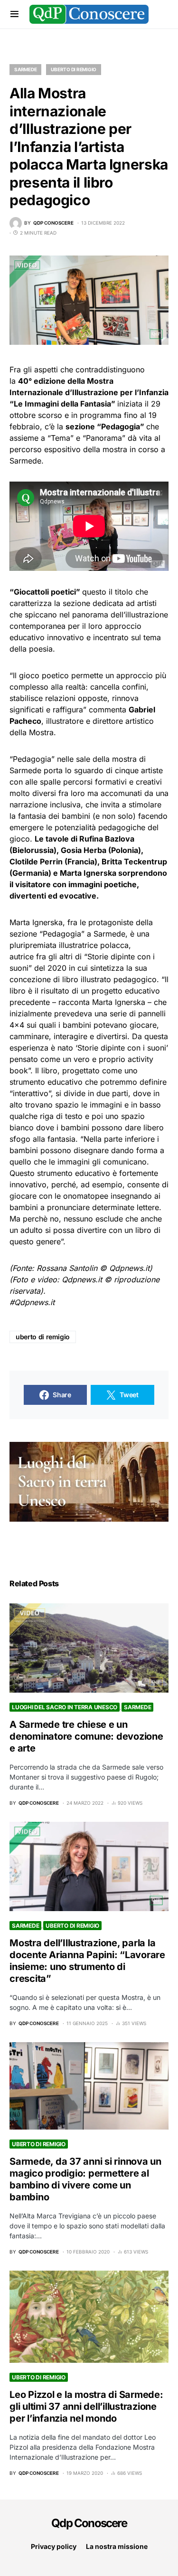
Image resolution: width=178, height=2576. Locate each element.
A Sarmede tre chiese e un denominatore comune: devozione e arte (86, 1736)
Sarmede (25, 69)
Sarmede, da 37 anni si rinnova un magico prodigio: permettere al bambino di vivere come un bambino (85, 2179)
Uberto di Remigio (74, 69)
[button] (14, 14)
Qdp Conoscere (89, 2523)
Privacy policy (54, 2546)
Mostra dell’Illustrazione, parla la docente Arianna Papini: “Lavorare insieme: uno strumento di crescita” (87, 1961)
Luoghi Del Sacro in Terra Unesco (65, 1707)
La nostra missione (117, 2546)
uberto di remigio (43, 1337)
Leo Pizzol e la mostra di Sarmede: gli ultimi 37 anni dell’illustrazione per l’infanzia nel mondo (86, 2406)
